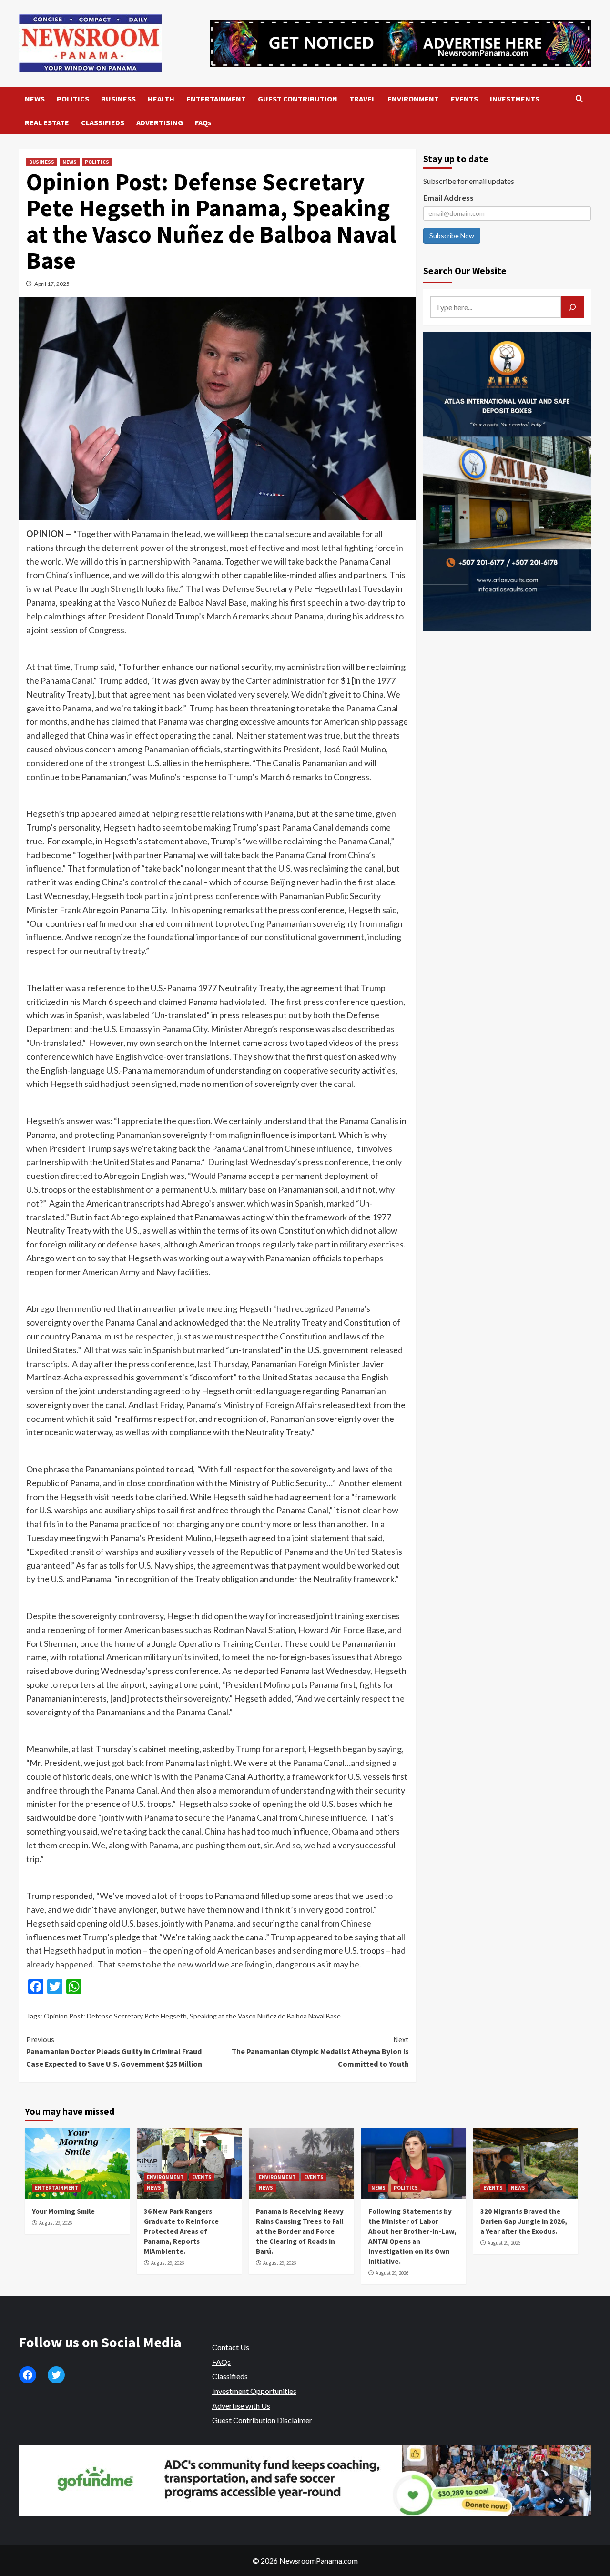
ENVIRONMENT (413, 99)
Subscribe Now (452, 236)
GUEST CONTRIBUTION (298, 99)
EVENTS (464, 99)
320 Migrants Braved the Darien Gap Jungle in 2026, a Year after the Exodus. (524, 2221)
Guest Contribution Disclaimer (262, 2420)
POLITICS (73, 99)
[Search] (579, 99)
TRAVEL (362, 99)
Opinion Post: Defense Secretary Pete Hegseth (115, 2016)
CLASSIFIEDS (103, 122)
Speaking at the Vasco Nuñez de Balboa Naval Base (265, 2016)
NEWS (35, 99)
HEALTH (161, 99)
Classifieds (230, 2376)
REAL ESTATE (47, 122)
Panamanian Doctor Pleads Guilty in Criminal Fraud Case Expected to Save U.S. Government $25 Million (114, 2052)
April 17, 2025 (52, 284)
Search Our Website (465, 270)
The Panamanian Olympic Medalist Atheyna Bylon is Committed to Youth (320, 2052)
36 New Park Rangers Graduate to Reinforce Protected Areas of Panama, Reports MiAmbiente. (181, 2231)
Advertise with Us (241, 2406)
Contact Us (231, 2347)
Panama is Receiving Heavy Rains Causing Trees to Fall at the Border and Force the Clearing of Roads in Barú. (300, 2231)
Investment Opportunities (254, 2391)
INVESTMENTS (515, 99)
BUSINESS (118, 99)
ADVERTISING (160, 122)
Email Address (448, 198)
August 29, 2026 (56, 2223)
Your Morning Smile (63, 2211)
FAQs (203, 122)
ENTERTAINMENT (216, 99)
